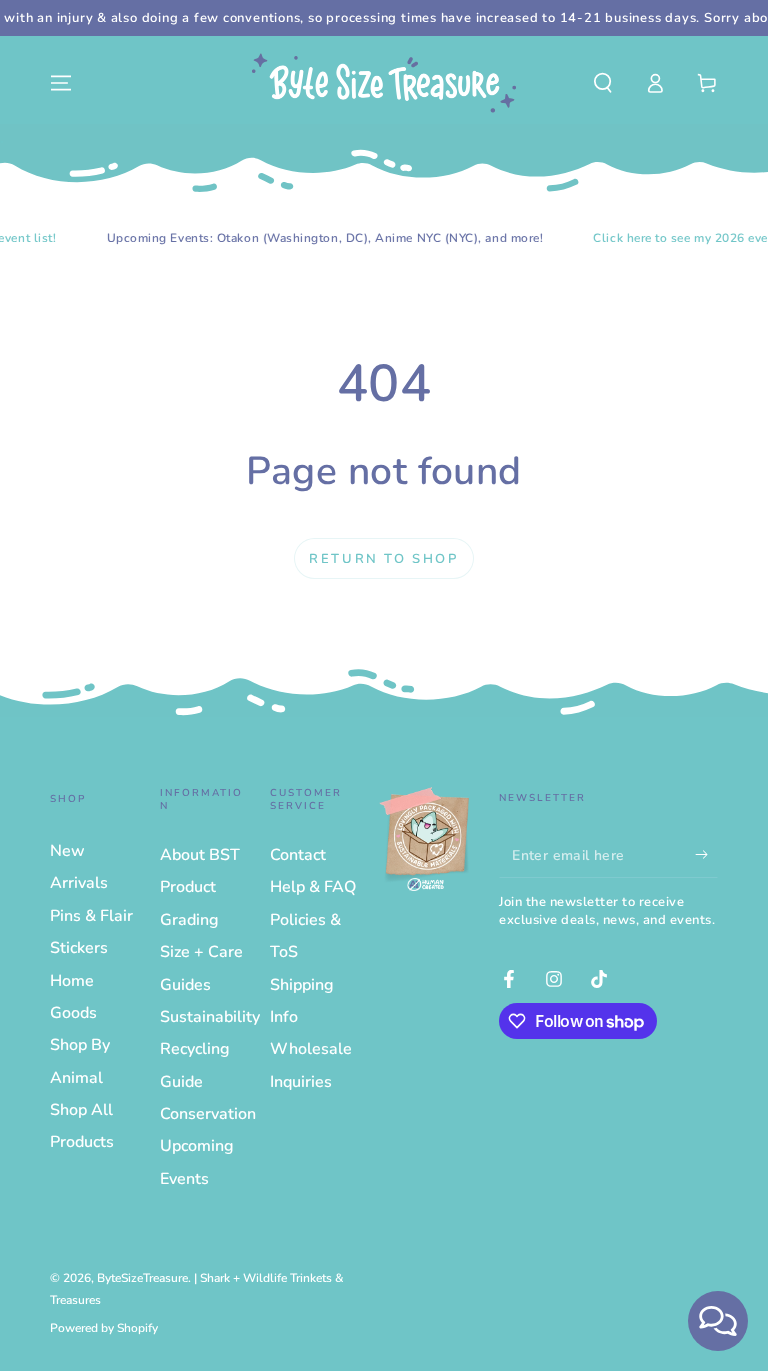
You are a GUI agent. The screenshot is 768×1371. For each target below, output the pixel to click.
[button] (603, 83)
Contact (298, 855)
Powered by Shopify (104, 1328)
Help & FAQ (313, 887)
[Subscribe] (706, 855)
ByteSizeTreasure (142, 1278)
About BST (200, 855)
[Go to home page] (384, 83)
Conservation (208, 1114)
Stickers (79, 948)
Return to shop (383, 559)
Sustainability (210, 1017)
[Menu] (61, 83)
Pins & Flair (91, 916)
